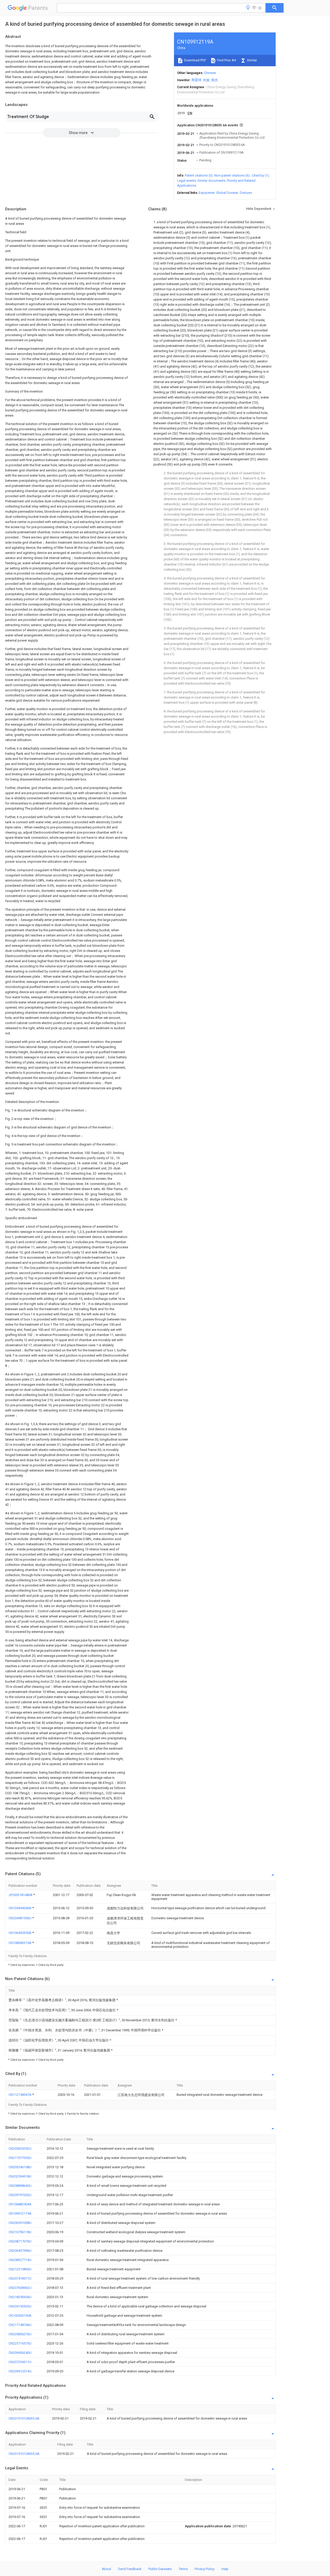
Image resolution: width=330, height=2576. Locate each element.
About (106, 2569)
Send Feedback (130, 2569)
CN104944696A (20, 1908)
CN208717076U (20, 2241)
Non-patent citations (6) (232, 175)
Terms (183, 2569)
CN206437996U (20, 2251)
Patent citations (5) (199, 175)
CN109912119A (20, 2213)
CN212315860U (20, 2269)
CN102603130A (20, 2316)
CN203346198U (20, 2167)
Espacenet (207, 193)
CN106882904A (20, 2204)
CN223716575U (20, 2343)
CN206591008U (20, 2223)
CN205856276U (20, 2334)
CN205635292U (20, 2149)
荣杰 (214, 80)
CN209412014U (20, 2371)
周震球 (196, 80)
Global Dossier (227, 193)
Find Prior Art (226, 60)
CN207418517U (20, 2278)
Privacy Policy (205, 2569)
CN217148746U (20, 2325)
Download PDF (195, 60)
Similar (252, 60)
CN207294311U (20, 2362)
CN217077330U (20, 2158)
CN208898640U (20, 2186)
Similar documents (211, 181)
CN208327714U (20, 2260)
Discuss (246, 193)
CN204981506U (20, 1918)
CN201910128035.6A (24, 2418)
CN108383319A (20, 1943)
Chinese (210, 73)
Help (225, 2569)
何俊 (206, 80)
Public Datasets (160, 2569)
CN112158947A (20, 2095)
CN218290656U (20, 2297)
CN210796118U (20, 2232)
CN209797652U (20, 2195)
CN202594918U (20, 2176)
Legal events (187, 181)
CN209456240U (20, 2353)
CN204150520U (20, 2306)
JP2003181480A (21, 1895)
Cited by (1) (260, 175)
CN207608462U (20, 2288)
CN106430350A (20, 1933)
